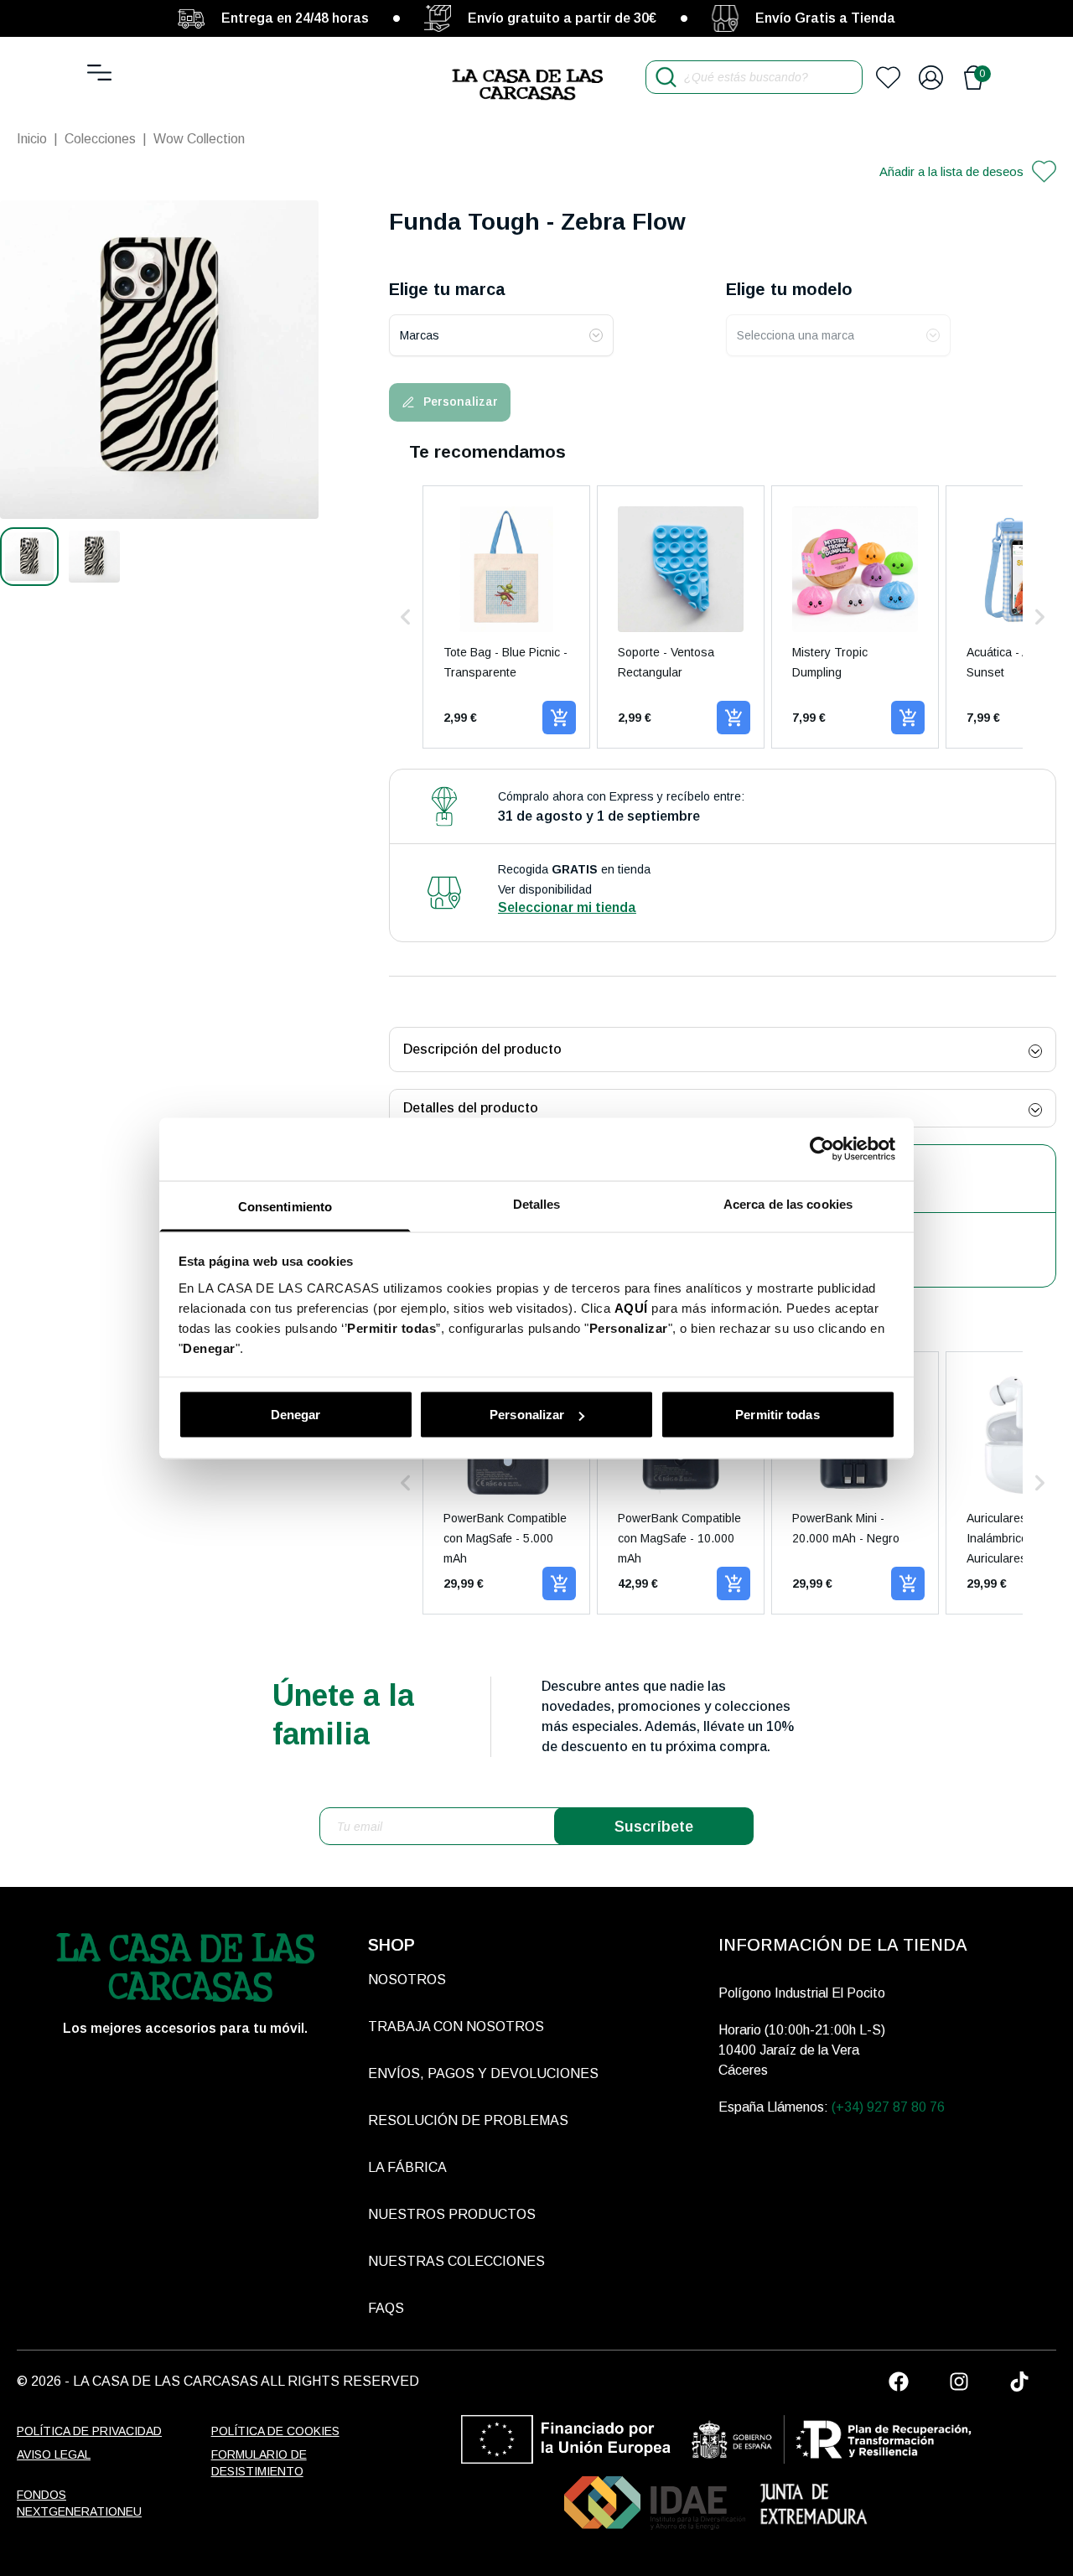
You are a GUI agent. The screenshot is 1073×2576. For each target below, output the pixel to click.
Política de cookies (275, 2431)
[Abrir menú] (99, 73)
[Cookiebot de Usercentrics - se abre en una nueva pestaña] (822, 1149)
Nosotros (407, 1980)
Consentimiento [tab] (285, 1206)
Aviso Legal (54, 2454)
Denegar (296, 1415)
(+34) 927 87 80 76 (888, 2107)
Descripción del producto (482, 1049)
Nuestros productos (452, 2214)
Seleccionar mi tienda (567, 907)
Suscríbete (654, 1827)
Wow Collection (199, 139)
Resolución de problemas (468, 2120)
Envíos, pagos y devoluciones (483, 2073)
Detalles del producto (471, 1108)
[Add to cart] (559, 718)
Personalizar (527, 1415)
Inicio (32, 139)
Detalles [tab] (537, 1203)
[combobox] (501, 335)
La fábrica (407, 2167)
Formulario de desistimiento (259, 2463)
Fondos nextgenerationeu (79, 2503)
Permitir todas (777, 1415)
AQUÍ (631, 1307)
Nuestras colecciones (456, 2261)
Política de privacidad (89, 2431)
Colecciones (100, 139)
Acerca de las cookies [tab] (788, 1203)
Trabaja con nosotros (456, 2027)
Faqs (386, 2308)
